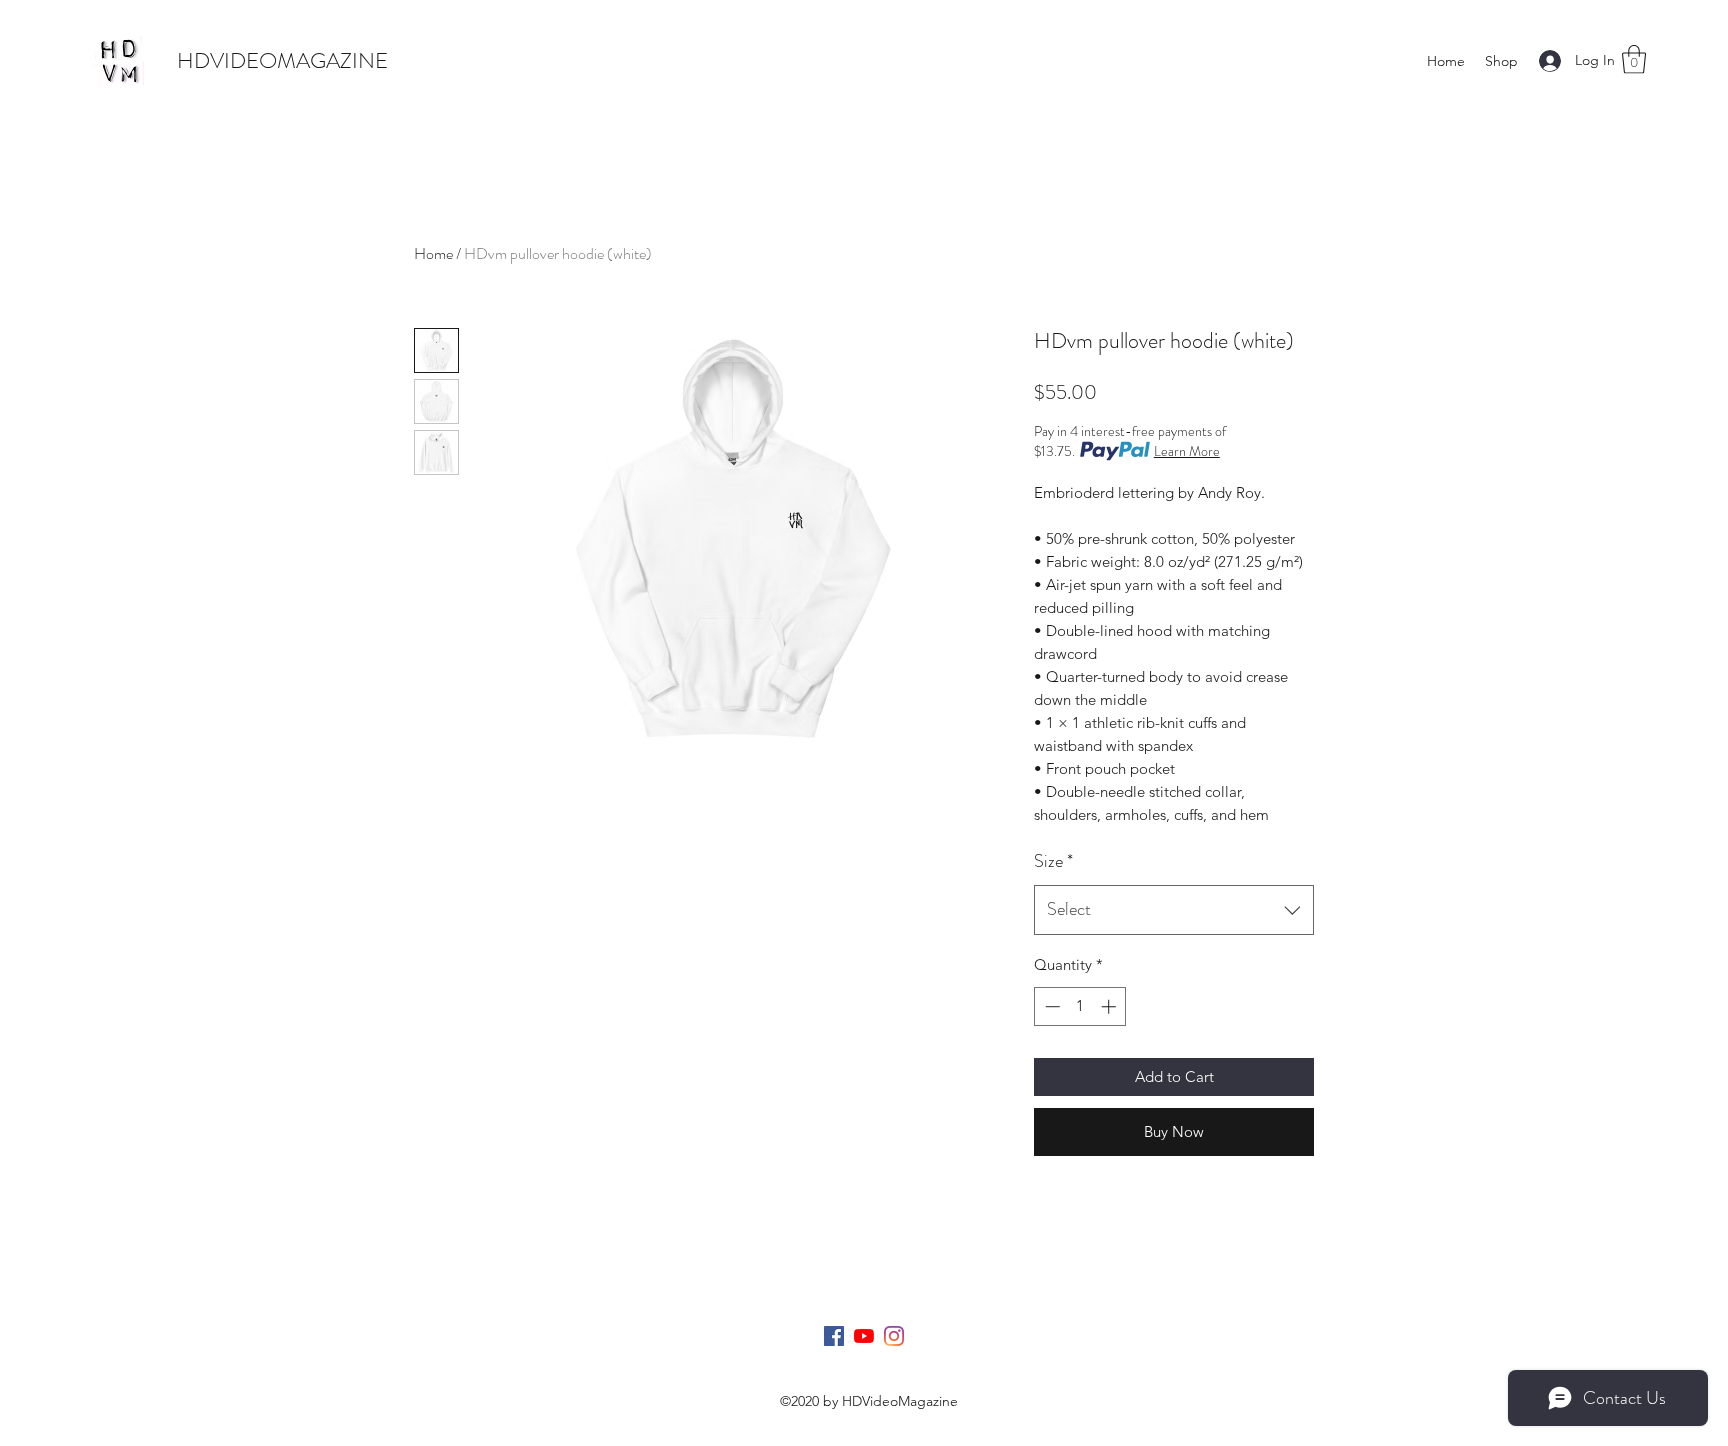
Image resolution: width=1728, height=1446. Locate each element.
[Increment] (1110, 1006)
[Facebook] (834, 1336)
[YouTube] (864, 1336)
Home (433, 253)
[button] (1634, 59)
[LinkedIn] (894, 1336)
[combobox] (1174, 910)
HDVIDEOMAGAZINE (282, 60)
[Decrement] (1050, 1006)
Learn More (1187, 451)
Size (1053, 861)
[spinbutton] (1080, 1006)
